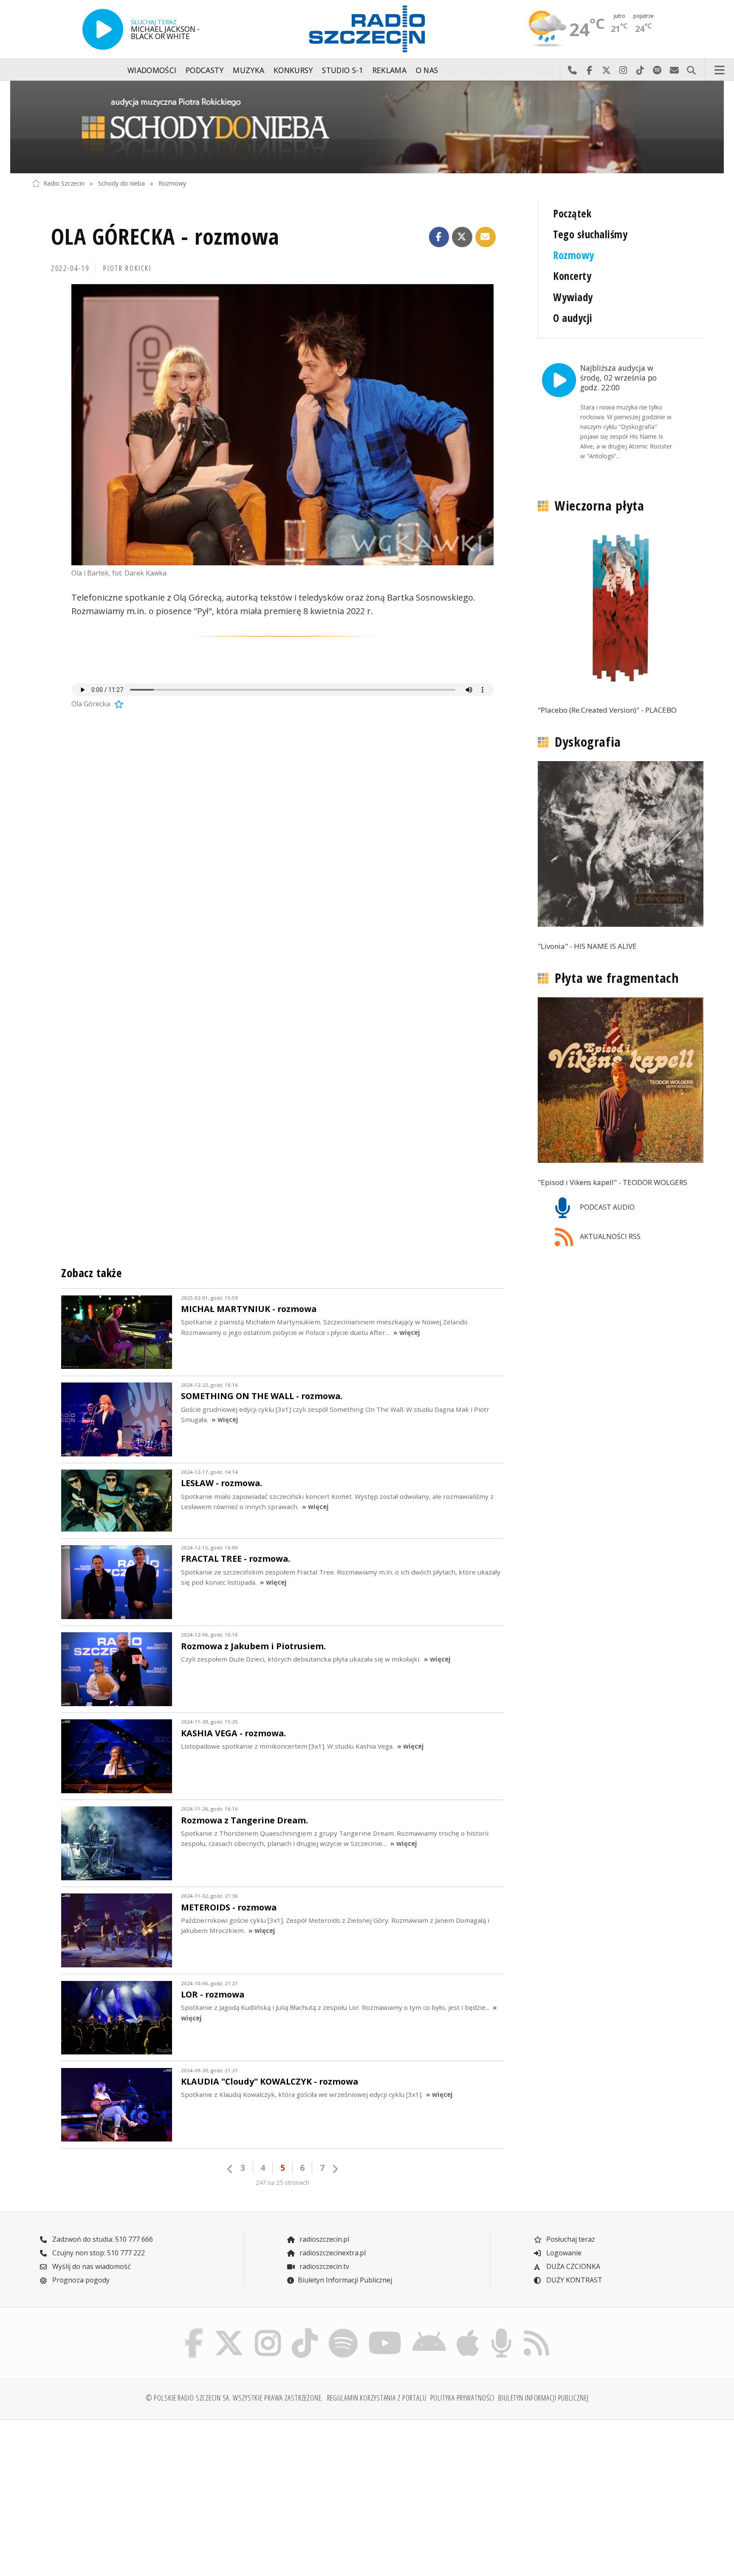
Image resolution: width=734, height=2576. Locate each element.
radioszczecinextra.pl (332, 2253)
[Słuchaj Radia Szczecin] (103, 29)
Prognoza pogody (80, 2280)
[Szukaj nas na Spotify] (343, 2331)
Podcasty (205, 70)
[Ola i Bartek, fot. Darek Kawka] (282, 425)
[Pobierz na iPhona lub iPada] (468, 2331)
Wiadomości (152, 70)
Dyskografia (588, 742)
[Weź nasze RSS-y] (536, 2331)
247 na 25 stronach (282, 2182)
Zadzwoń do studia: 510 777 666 (102, 2239)
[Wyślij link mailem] (486, 237)
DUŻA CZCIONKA (572, 2266)
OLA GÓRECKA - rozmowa (165, 236)
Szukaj (691, 70)
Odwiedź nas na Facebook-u (589, 70)
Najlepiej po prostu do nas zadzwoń (572, 70)
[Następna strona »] (335, 2169)
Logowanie (563, 2253)
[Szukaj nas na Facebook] (194, 2331)
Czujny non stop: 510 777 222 (98, 2253)
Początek (572, 213)
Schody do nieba (121, 183)
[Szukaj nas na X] (229, 2331)
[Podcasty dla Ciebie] (501, 2331)
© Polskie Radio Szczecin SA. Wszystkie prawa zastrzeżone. (234, 2398)
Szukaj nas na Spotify (657, 70)
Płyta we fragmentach (617, 978)
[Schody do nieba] (367, 127)
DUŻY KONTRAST (573, 2280)
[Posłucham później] (118, 704)
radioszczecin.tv (323, 2266)
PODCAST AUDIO (606, 1207)
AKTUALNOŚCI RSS (609, 1236)
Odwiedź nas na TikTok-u (640, 70)
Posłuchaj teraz (570, 2239)
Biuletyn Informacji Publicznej (345, 2280)
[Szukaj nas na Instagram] (268, 2331)
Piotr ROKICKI (127, 268)
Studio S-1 (343, 70)
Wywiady (573, 297)
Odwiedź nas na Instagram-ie (623, 70)
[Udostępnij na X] (462, 237)
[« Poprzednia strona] (230, 2169)
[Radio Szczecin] (367, 29)
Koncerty (572, 276)
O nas (427, 70)
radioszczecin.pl (323, 2239)
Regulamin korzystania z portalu (377, 2398)
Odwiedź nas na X (606, 70)
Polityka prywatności (463, 2398)
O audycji (573, 318)
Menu (720, 70)
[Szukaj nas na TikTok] (305, 2331)
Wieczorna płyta (599, 505)
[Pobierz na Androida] (429, 2331)
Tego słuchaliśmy (590, 234)
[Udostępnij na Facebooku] (439, 237)
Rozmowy (172, 183)
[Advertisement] (113, 2493)
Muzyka (248, 70)
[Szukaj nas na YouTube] (385, 2331)
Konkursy (293, 70)
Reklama (390, 70)
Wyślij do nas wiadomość (674, 70)
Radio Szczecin (64, 183)
